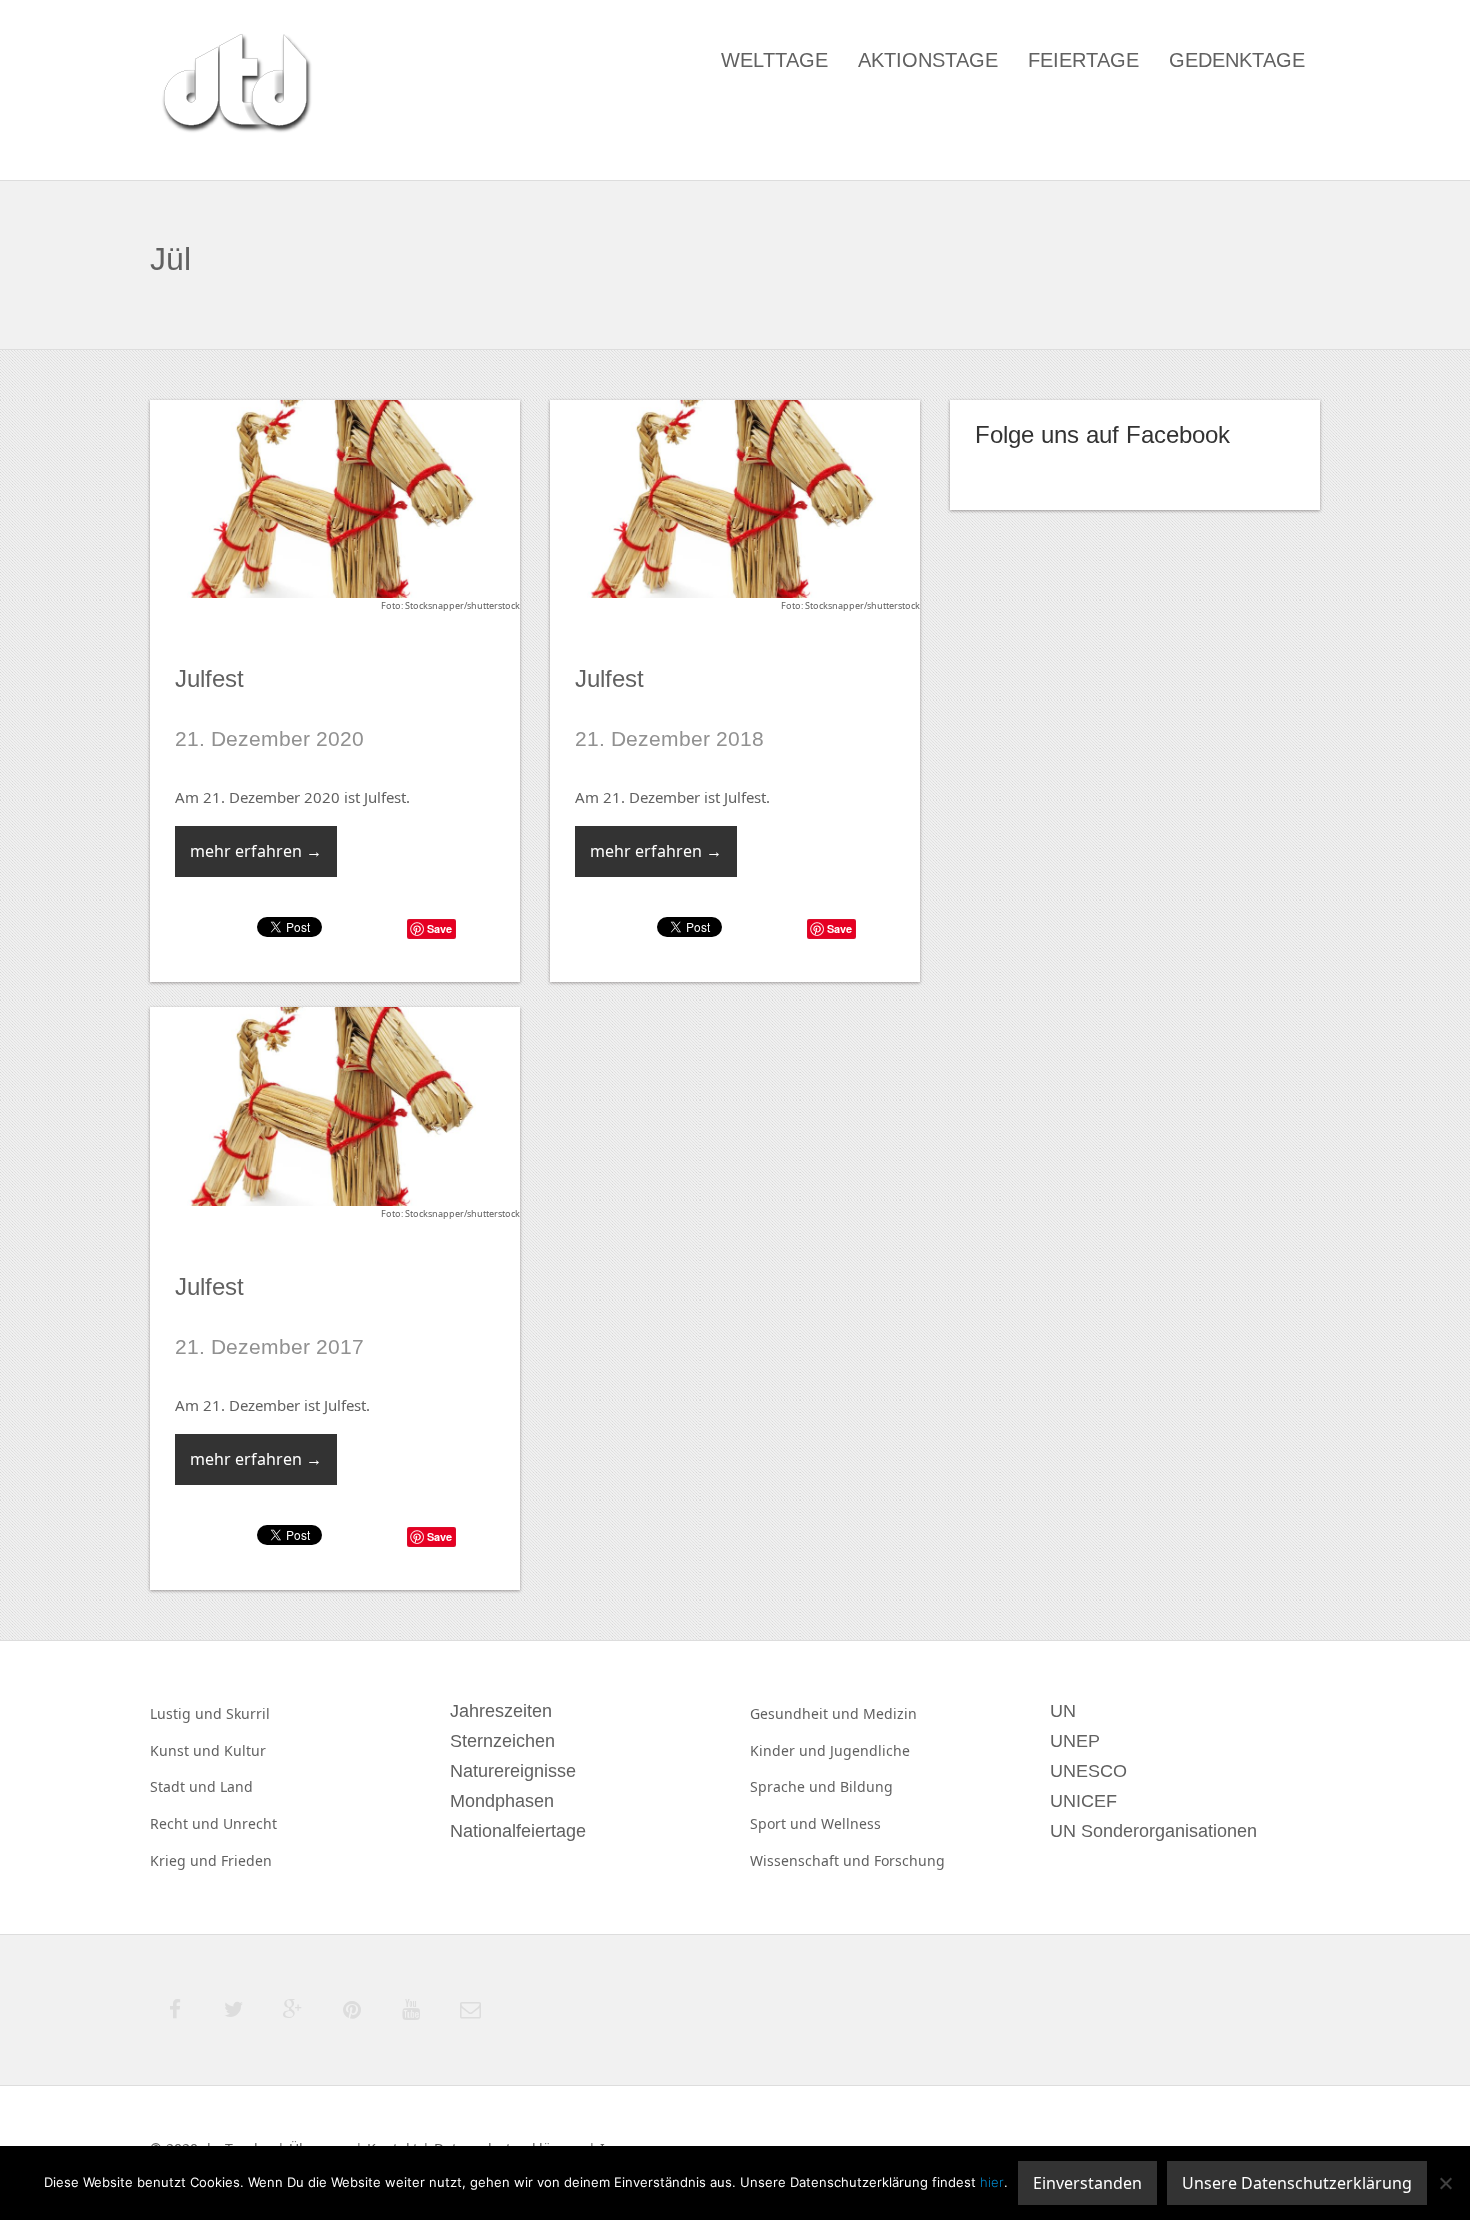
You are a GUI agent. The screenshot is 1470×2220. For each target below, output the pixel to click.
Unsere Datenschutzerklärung (1297, 2183)
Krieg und (185, 1860)
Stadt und (185, 1786)
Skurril (248, 1713)
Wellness (851, 1823)
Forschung (909, 1860)
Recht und (186, 1823)
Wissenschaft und (812, 1860)
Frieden (246, 1860)
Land (236, 1786)
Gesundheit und (806, 1713)
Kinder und (790, 1750)
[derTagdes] (234, 86)
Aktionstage (928, 60)
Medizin (890, 1713)
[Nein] (1445, 2183)
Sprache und (795, 1786)
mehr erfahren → (256, 851)
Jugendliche (870, 1750)
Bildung (866, 1786)
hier (992, 2182)
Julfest (209, 678)
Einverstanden (1087, 2183)
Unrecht (250, 1823)
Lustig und (188, 1713)
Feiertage (1083, 60)
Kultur (245, 1750)
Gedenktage (1237, 60)
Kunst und (187, 1750)
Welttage (774, 60)
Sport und (785, 1823)
